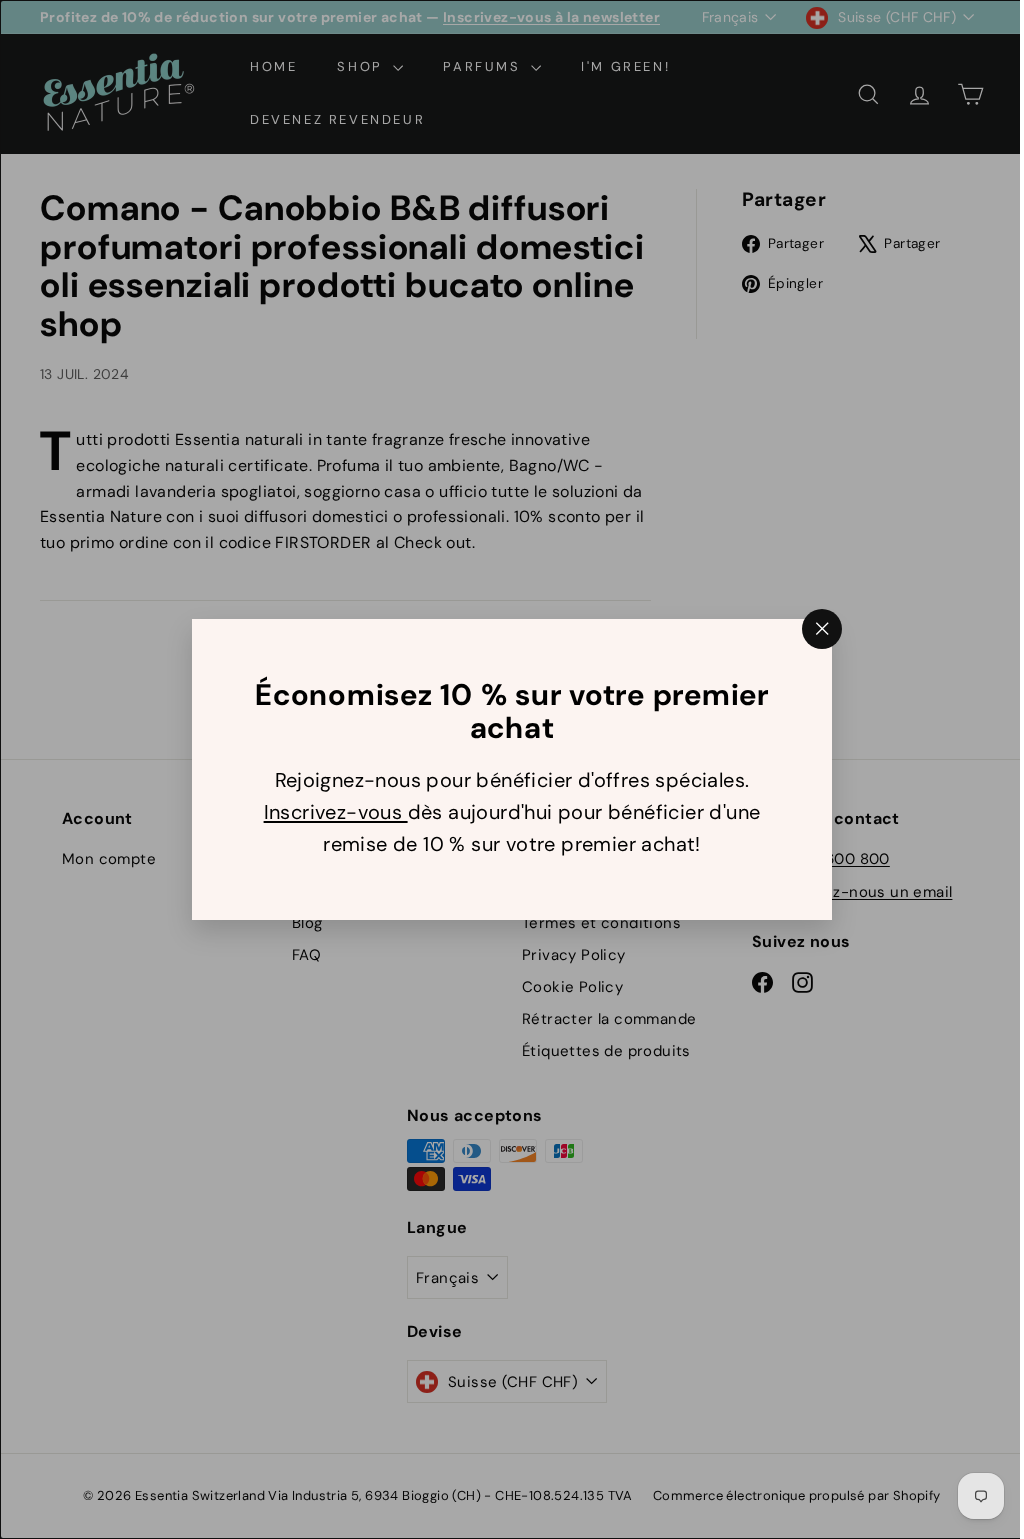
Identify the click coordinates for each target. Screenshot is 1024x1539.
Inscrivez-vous (328, 812)
